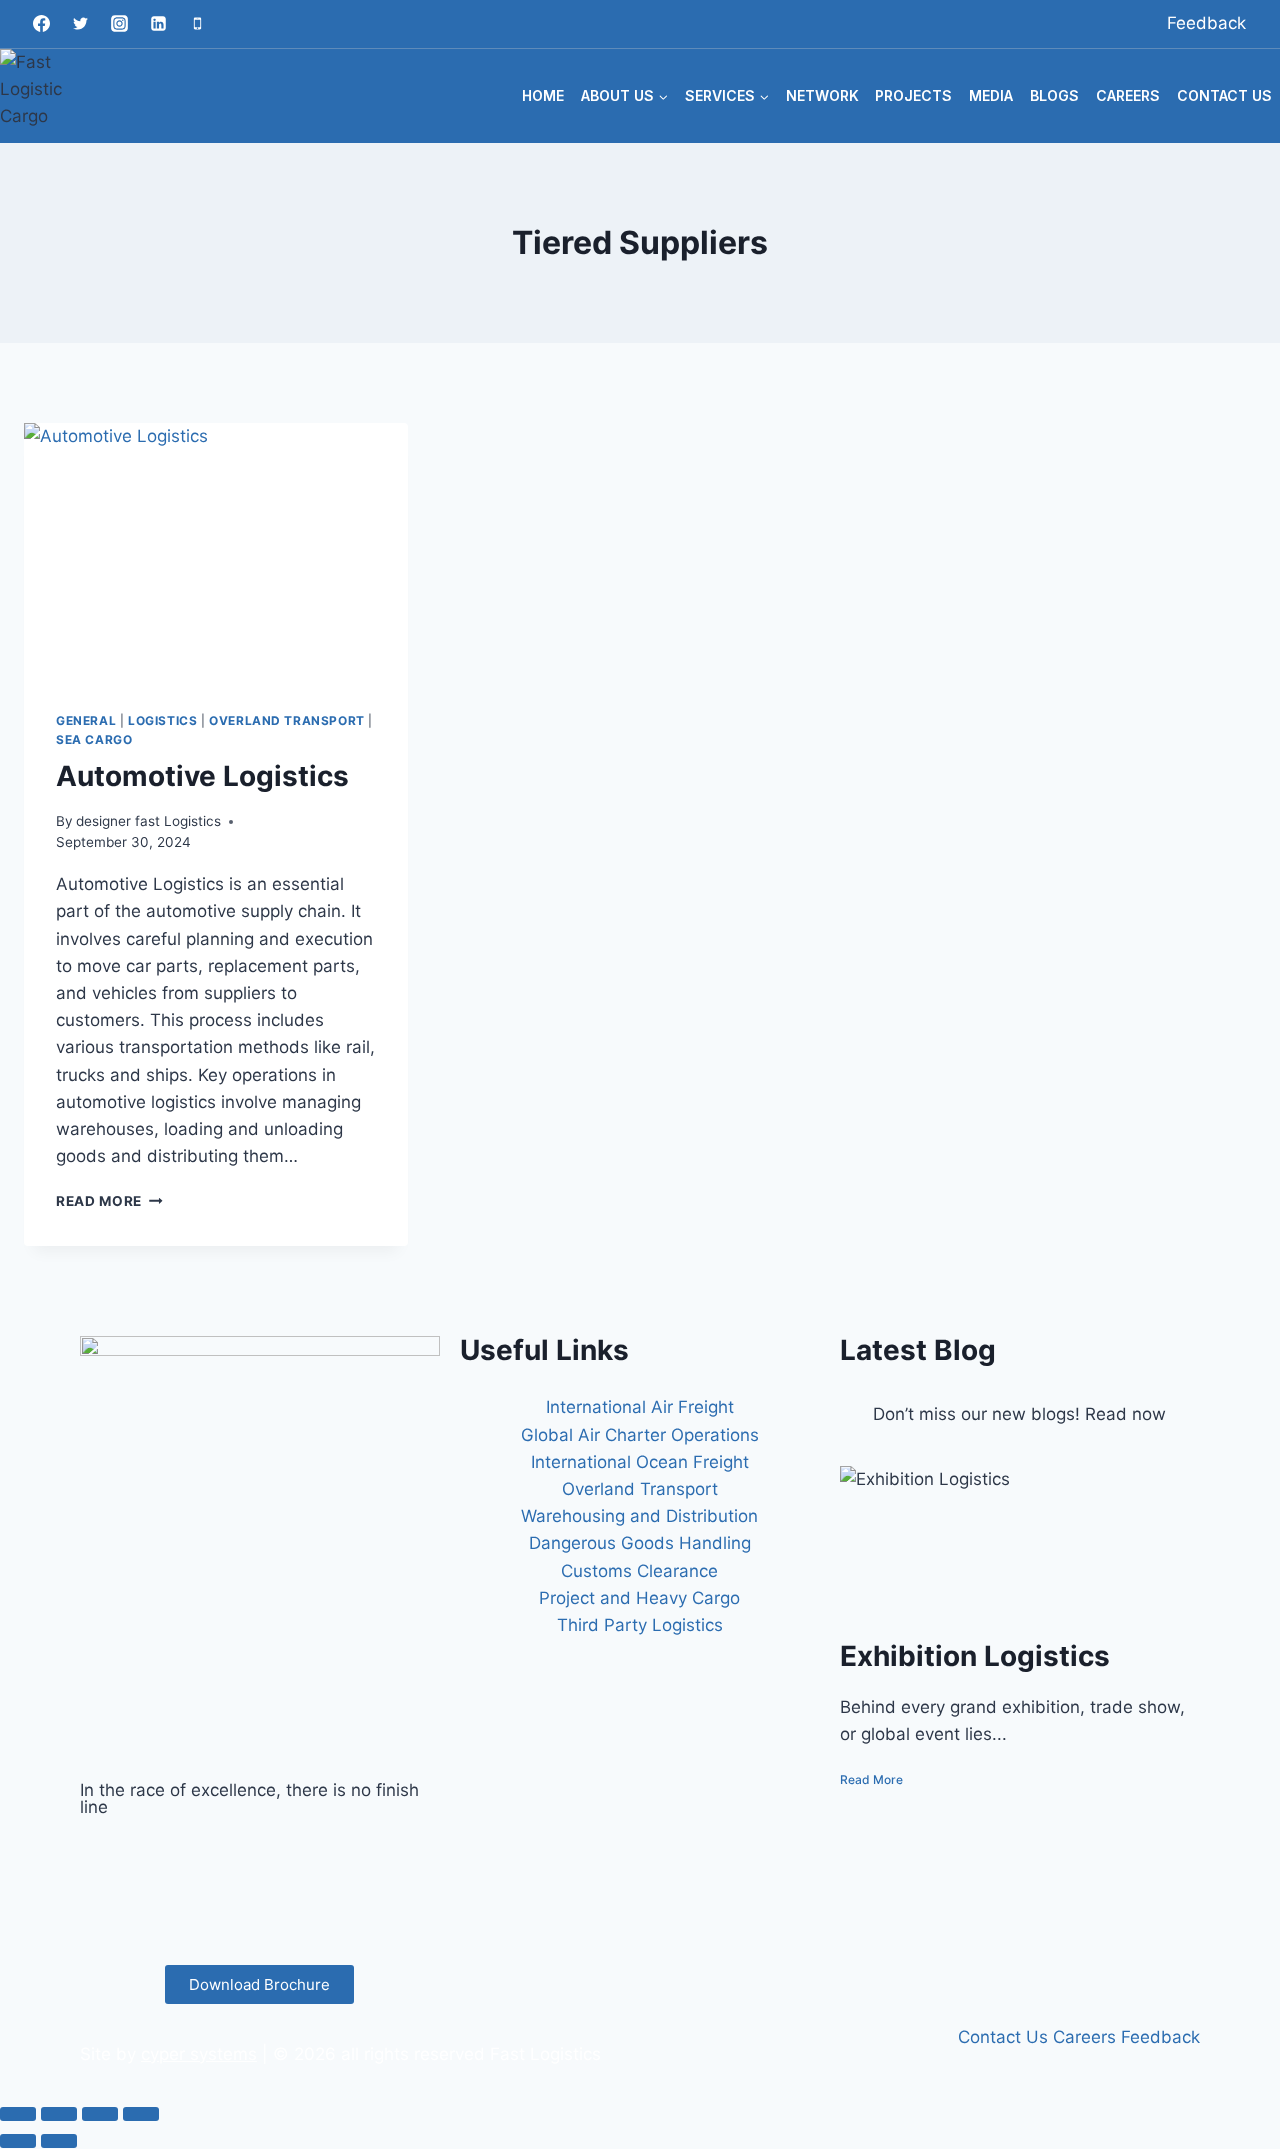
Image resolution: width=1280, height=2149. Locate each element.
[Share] (100, 2114)
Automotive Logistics (202, 776)
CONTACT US (1224, 95)
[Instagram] (119, 24)
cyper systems (199, 2054)
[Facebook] (41, 24)
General (86, 720)
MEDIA (991, 95)
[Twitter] (80, 24)
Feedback (1206, 23)
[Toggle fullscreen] (59, 2114)
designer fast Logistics (148, 821)
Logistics (162, 720)
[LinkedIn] (260, 1903)
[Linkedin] (158, 24)
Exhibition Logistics (975, 1656)
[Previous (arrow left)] (18, 2141)
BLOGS (1054, 95)
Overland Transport (287, 720)
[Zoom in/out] (18, 2114)
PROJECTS (913, 95)
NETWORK (822, 95)
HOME (543, 95)
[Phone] (197, 24)
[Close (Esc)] (141, 2114)
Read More (109, 1201)
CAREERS (1128, 95)
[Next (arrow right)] (59, 2141)
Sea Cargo (94, 739)
